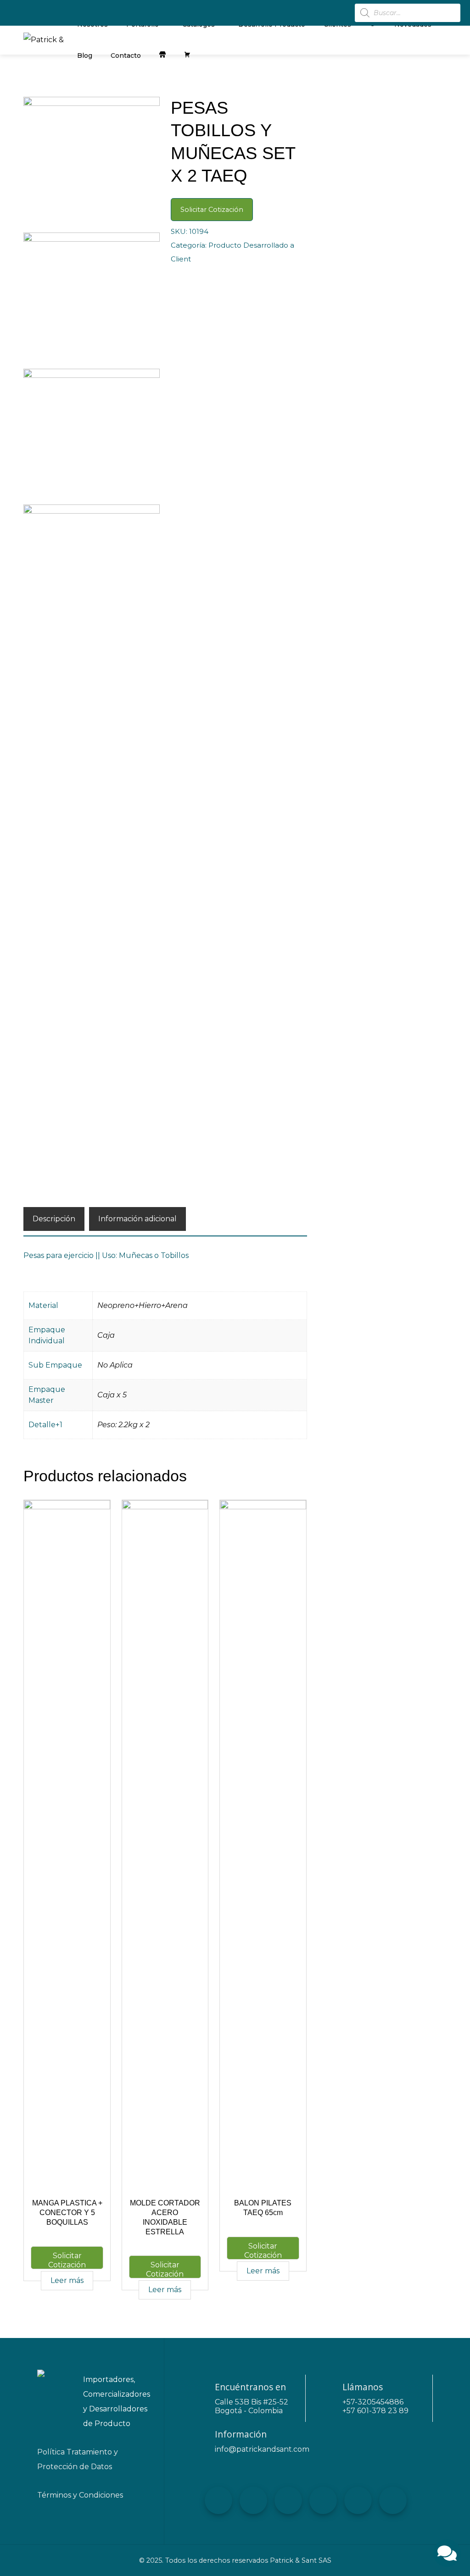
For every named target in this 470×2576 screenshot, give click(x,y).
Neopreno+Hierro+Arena (143, 1305)
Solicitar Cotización (212, 210)
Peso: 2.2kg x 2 (123, 1425)
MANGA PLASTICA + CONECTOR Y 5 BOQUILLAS (67, 2213)
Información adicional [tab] (137, 1219)
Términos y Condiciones (80, 2495)
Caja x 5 (112, 1395)
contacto (126, 55)
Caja (106, 1335)
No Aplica (115, 1365)
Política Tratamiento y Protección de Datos (78, 2459)
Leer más (67, 2280)
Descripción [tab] (54, 1219)
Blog (85, 55)
